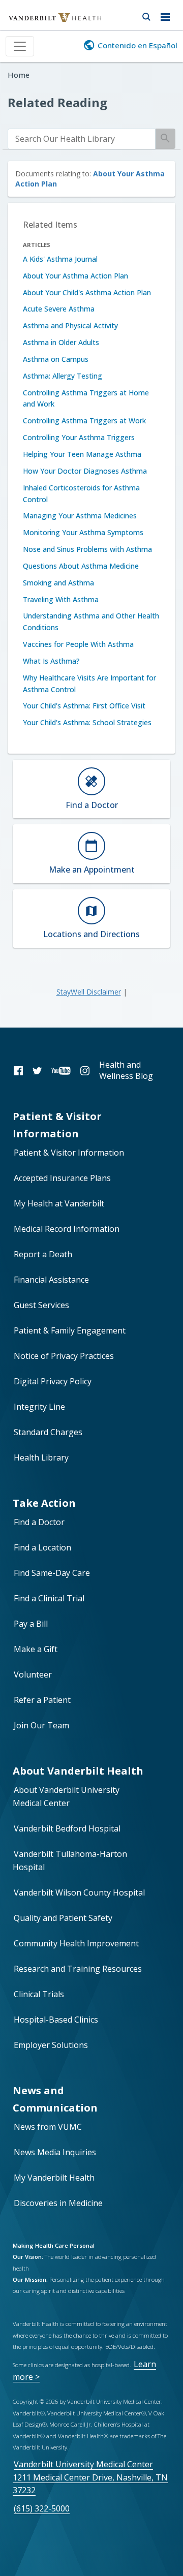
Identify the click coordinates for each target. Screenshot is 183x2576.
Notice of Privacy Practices (64, 1356)
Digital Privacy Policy (53, 1381)
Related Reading (57, 102)
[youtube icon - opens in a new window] (61, 1070)
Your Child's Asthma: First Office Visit (84, 706)
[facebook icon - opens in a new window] (18, 1070)
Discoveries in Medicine (58, 2203)
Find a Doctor (39, 1522)
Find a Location (42, 1547)
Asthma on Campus (56, 359)
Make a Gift (36, 1649)
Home (19, 75)
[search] (82, 139)
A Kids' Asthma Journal (60, 259)
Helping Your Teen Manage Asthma (82, 454)
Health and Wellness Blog (126, 1070)
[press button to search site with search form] (146, 15)
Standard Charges (48, 1432)
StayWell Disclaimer (89, 992)
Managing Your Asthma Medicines (80, 516)
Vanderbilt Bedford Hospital (67, 1828)
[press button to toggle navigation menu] (168, 15)
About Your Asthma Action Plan (75, 276)
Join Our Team (41, 1725)
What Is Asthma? (51, 661)
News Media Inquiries (55, 2152)
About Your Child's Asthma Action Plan (87, 292)
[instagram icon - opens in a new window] (85, 1070)
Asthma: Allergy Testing (63, 376)
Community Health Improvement (76, 1943)
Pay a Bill (31, 1624)
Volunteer (33, 1674)
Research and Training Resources (78, 1969)
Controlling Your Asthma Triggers (79, 437)
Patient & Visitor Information (69, 1153)
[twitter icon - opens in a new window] (37, 1070)
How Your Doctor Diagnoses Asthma (85, 471)
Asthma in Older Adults (61, 342)
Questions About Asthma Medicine (81, 566)
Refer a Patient (42, 1700)
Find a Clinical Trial (49, 1598)
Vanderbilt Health (44, 22)
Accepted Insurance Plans (62, 1178)
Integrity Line (39, 1407)
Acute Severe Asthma (59, 309)
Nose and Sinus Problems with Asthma (87, 549)
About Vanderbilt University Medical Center (66, 1796)
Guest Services (41, 1305)
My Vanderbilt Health (54, 2178)
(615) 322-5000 (42, 2508)
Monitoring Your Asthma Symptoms (83, 532)
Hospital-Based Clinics (56, 2020)
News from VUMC (48, 2127)
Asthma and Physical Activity (70, 325)
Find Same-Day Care (52, 1573)
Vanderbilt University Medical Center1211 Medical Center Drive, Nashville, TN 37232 (90, 2477)
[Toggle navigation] (20, 46)
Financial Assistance (51, 1280)
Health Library (41, 1457)
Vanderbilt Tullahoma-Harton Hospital (70, 1860)
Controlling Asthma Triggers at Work (84, 421)
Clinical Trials (39, 1994)
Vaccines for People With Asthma (78, 644)
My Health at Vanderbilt (59, 1203)
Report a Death (43, 1254)
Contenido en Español (138, 45)
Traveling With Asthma (61, 599)
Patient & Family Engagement (70, 1330)
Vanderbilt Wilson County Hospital (79, 1892)
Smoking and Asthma (58, 583)
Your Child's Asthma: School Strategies (87, 722)
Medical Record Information (67, 1229)
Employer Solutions (51, 2045)
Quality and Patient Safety (63, 1918)
